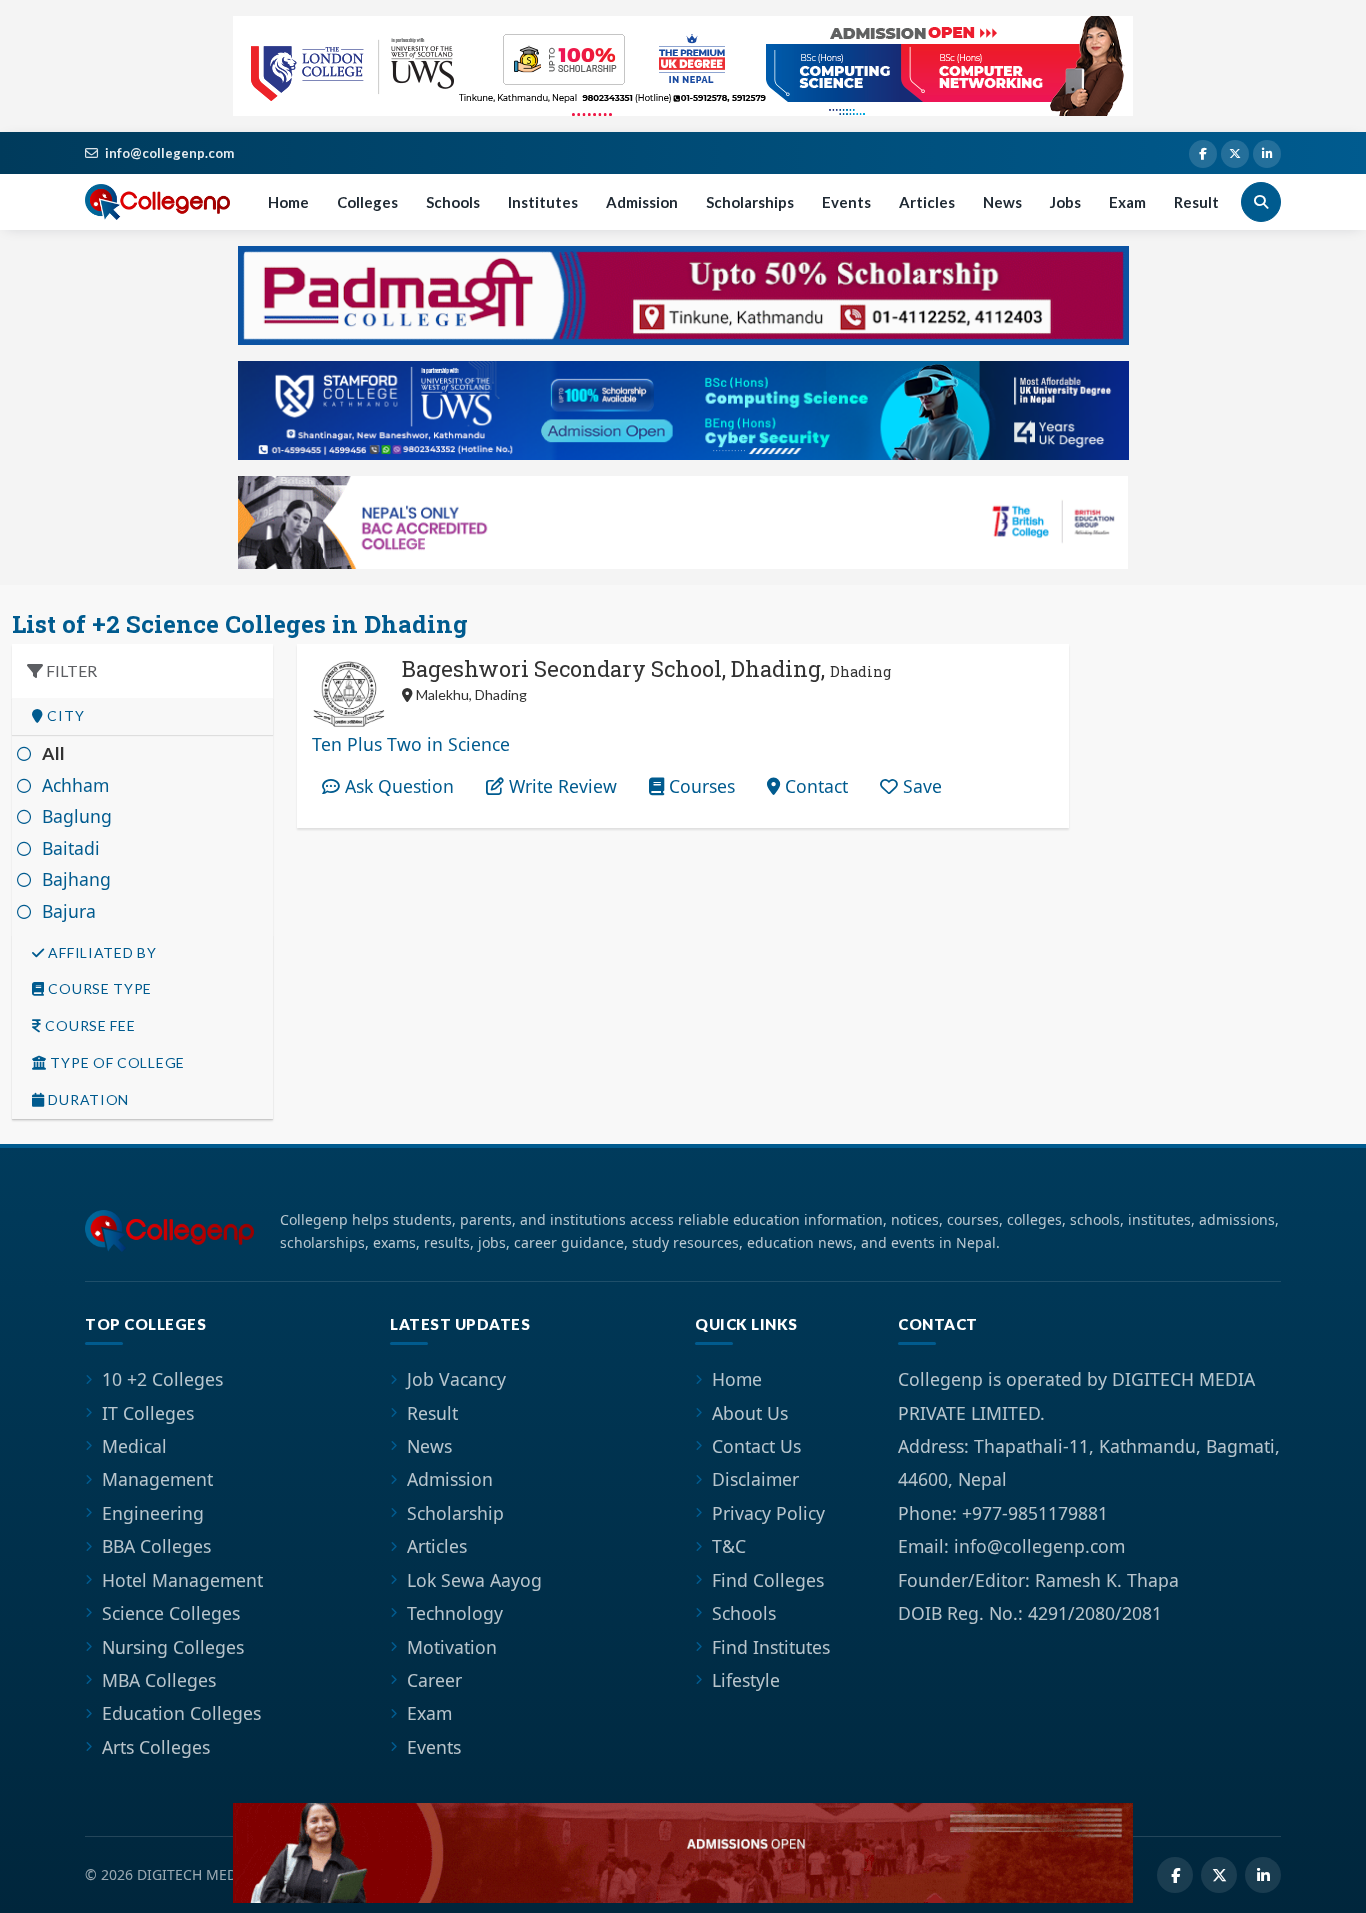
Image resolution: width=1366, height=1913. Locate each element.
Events (846, 202)
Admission (642, 202)
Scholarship (455, 1513)
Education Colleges (181, 1713)
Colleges (367, 202)
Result (1196, 202)
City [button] (64, 716)
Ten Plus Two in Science (411, 744)
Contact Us (756, 1446)
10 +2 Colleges (162, 1379)
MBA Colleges (159, 1680)
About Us (750, 1413)
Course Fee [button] (89, 1026)
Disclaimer (755, 1479)
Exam (1127, 202)
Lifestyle (746, 1680)
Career (434, 1680)
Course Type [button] (98, 989)
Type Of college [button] (116, 1063)
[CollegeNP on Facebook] (1203, 154)
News (1002, 202)
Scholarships (750, 202)
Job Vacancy (456, 1379)
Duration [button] (87, 1100)
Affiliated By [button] (101, 953)
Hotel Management (182, 1580)
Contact (814, 786)
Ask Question (397, 786)
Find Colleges (768, 1580)
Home (288, 202)
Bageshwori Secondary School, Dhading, (646, 668)
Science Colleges (171, 1613)
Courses (699, 786)
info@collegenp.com (169, 153)
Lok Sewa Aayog (474, 1580)
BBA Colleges (156, 1546)
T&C (729, 1546)
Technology (455, 1613)
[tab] (142, 716)
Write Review (560, 786)
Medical (134, 1446)
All (54, 753)
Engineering (153, 1513)
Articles (927, 202)
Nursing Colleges (173, 1647)
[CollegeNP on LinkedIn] (1267, 154)
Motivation (452, 1647)
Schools (453, 202)
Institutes (543, 202)
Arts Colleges (156, 1747)
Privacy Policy (768, 1513)
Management (157, 1479)
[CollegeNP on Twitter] (1235, 154)
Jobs (1065, 202)
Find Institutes (771, 1647)
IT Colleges (148, 1413)
